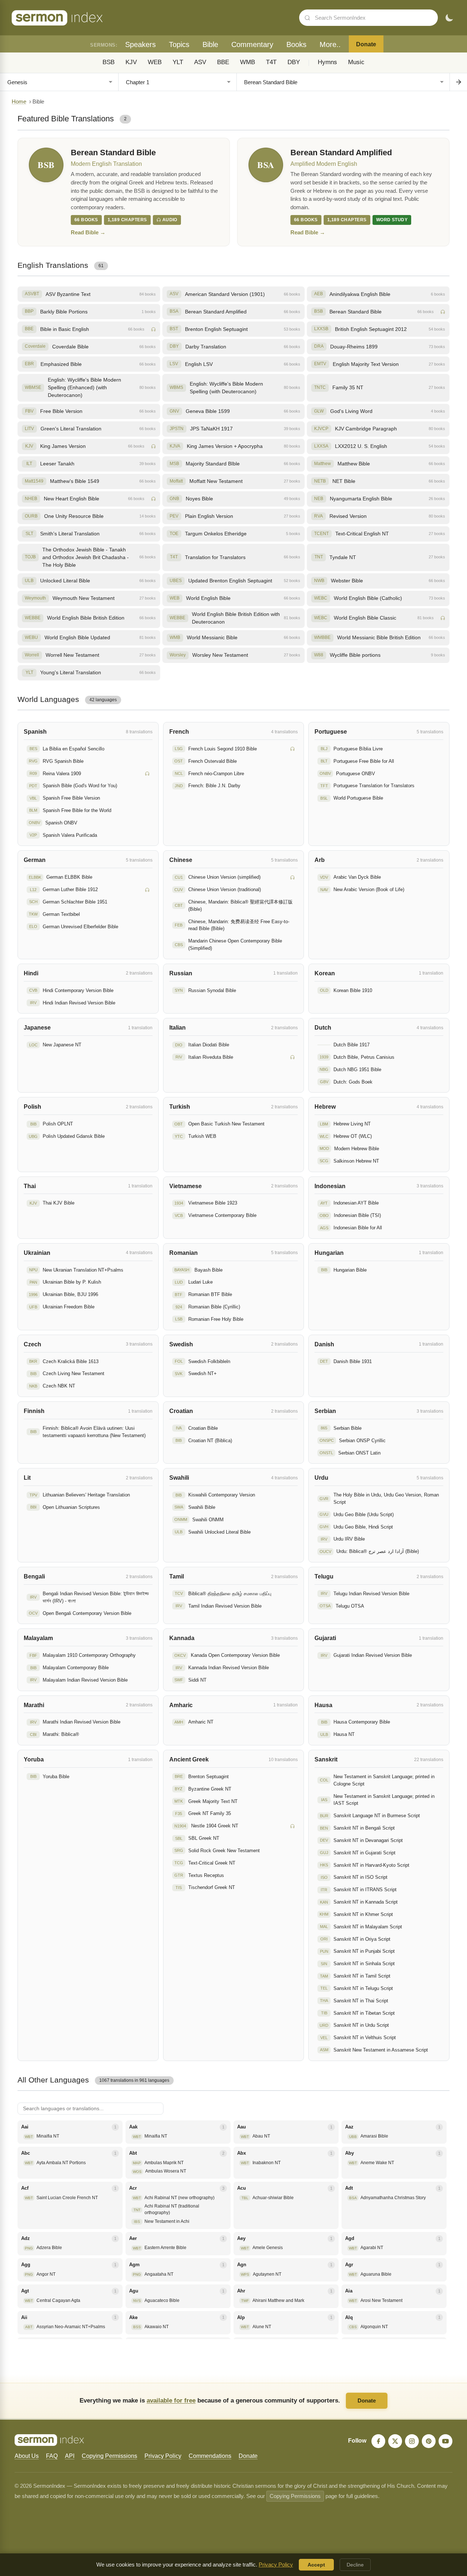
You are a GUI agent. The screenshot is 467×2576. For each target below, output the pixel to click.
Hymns (327, 62)
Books (296, 44)
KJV (131, 62)
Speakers (140, 44)
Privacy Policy (163, 2456)
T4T (271, 62)
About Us (27, 2456)
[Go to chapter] (458, 82)
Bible (210, 44)
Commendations (210, 2456)
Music (356, 62)
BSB (109, 62)
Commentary (252, 44)
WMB (248, 62)
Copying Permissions (109, 2456)
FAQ (52, 2456)
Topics (179, 44)
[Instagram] (412, 2441)
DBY (294, 62)
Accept (316, 2565)
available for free (171, 2400)
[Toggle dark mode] (449, 18)
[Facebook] (378, 2441)
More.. (330, 44)
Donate (366, 44)
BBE (223, 62)
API (70, 2456)
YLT (178, 62)
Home (19, 102)
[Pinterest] (429, 2441)
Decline (355, 2565)
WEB (155, 62)
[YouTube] (445, 2441)
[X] (395, 2441)
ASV (200, 62)
